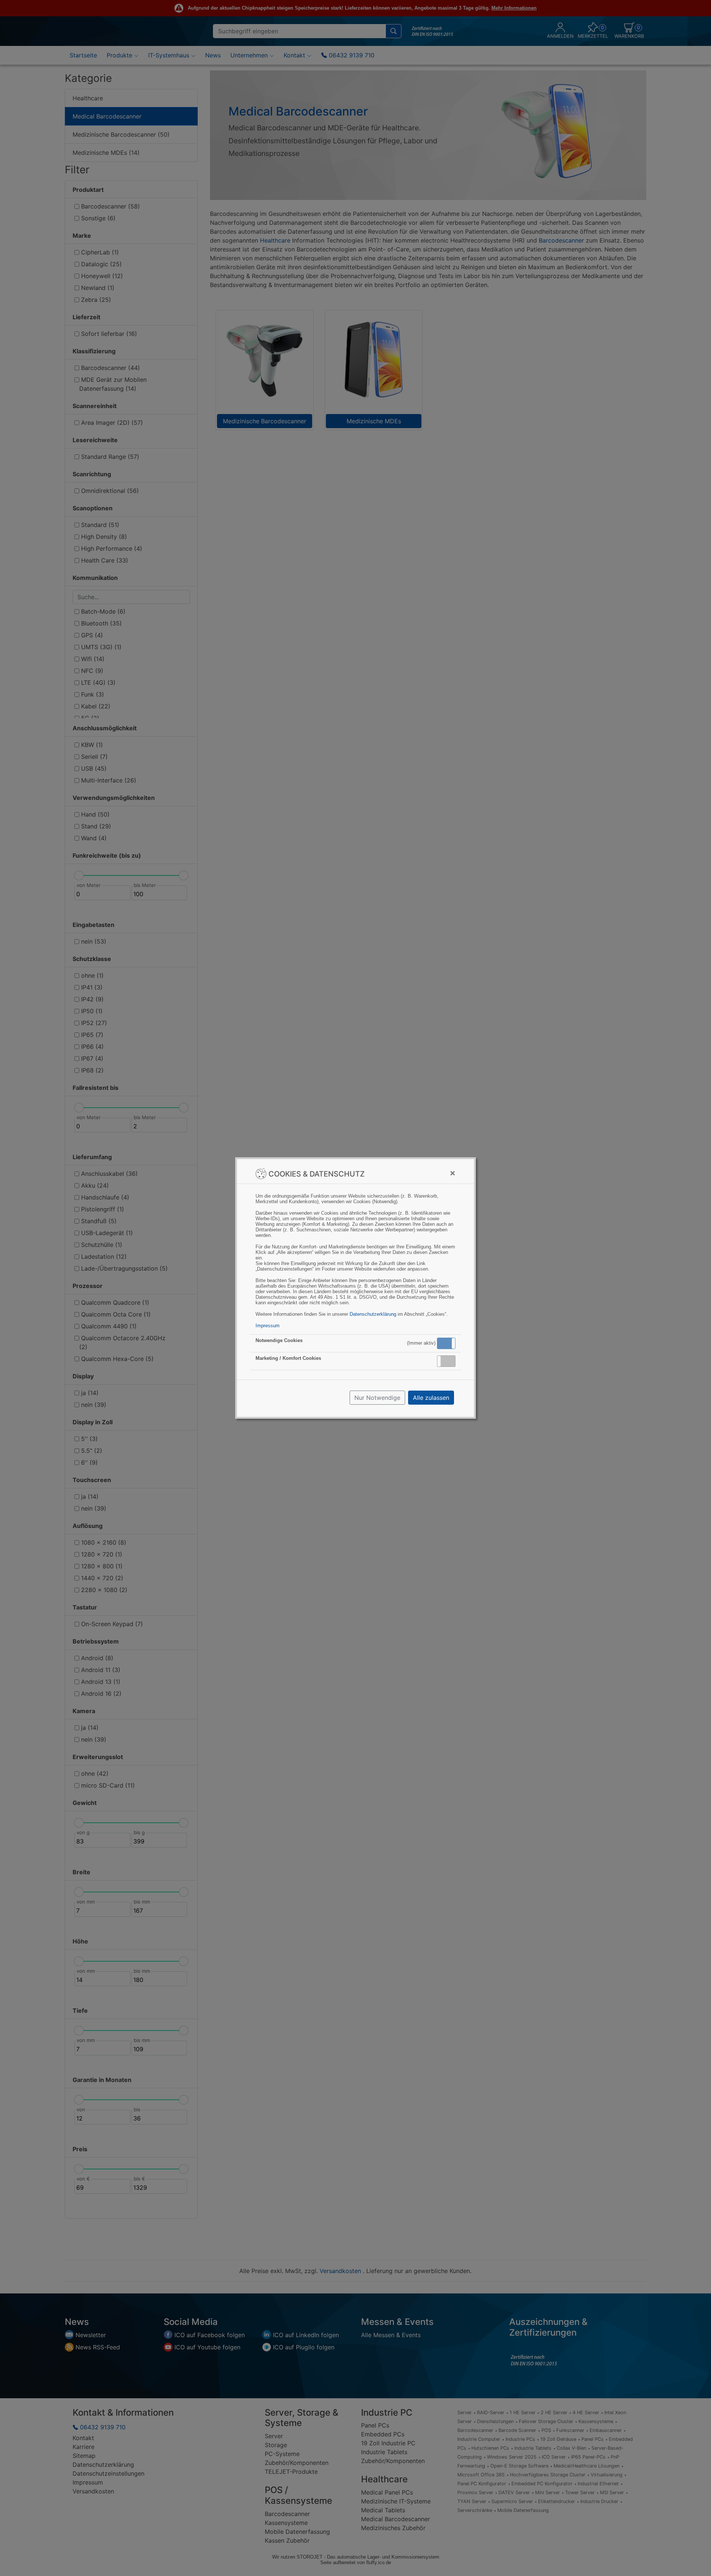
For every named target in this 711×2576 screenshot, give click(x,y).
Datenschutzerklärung (373, 1314)
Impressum (268, 1326)
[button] (446, 1343)
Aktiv (446, 1343)
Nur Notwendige (377, 1398)
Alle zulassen (431, 1398)
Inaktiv (449, 1361)
